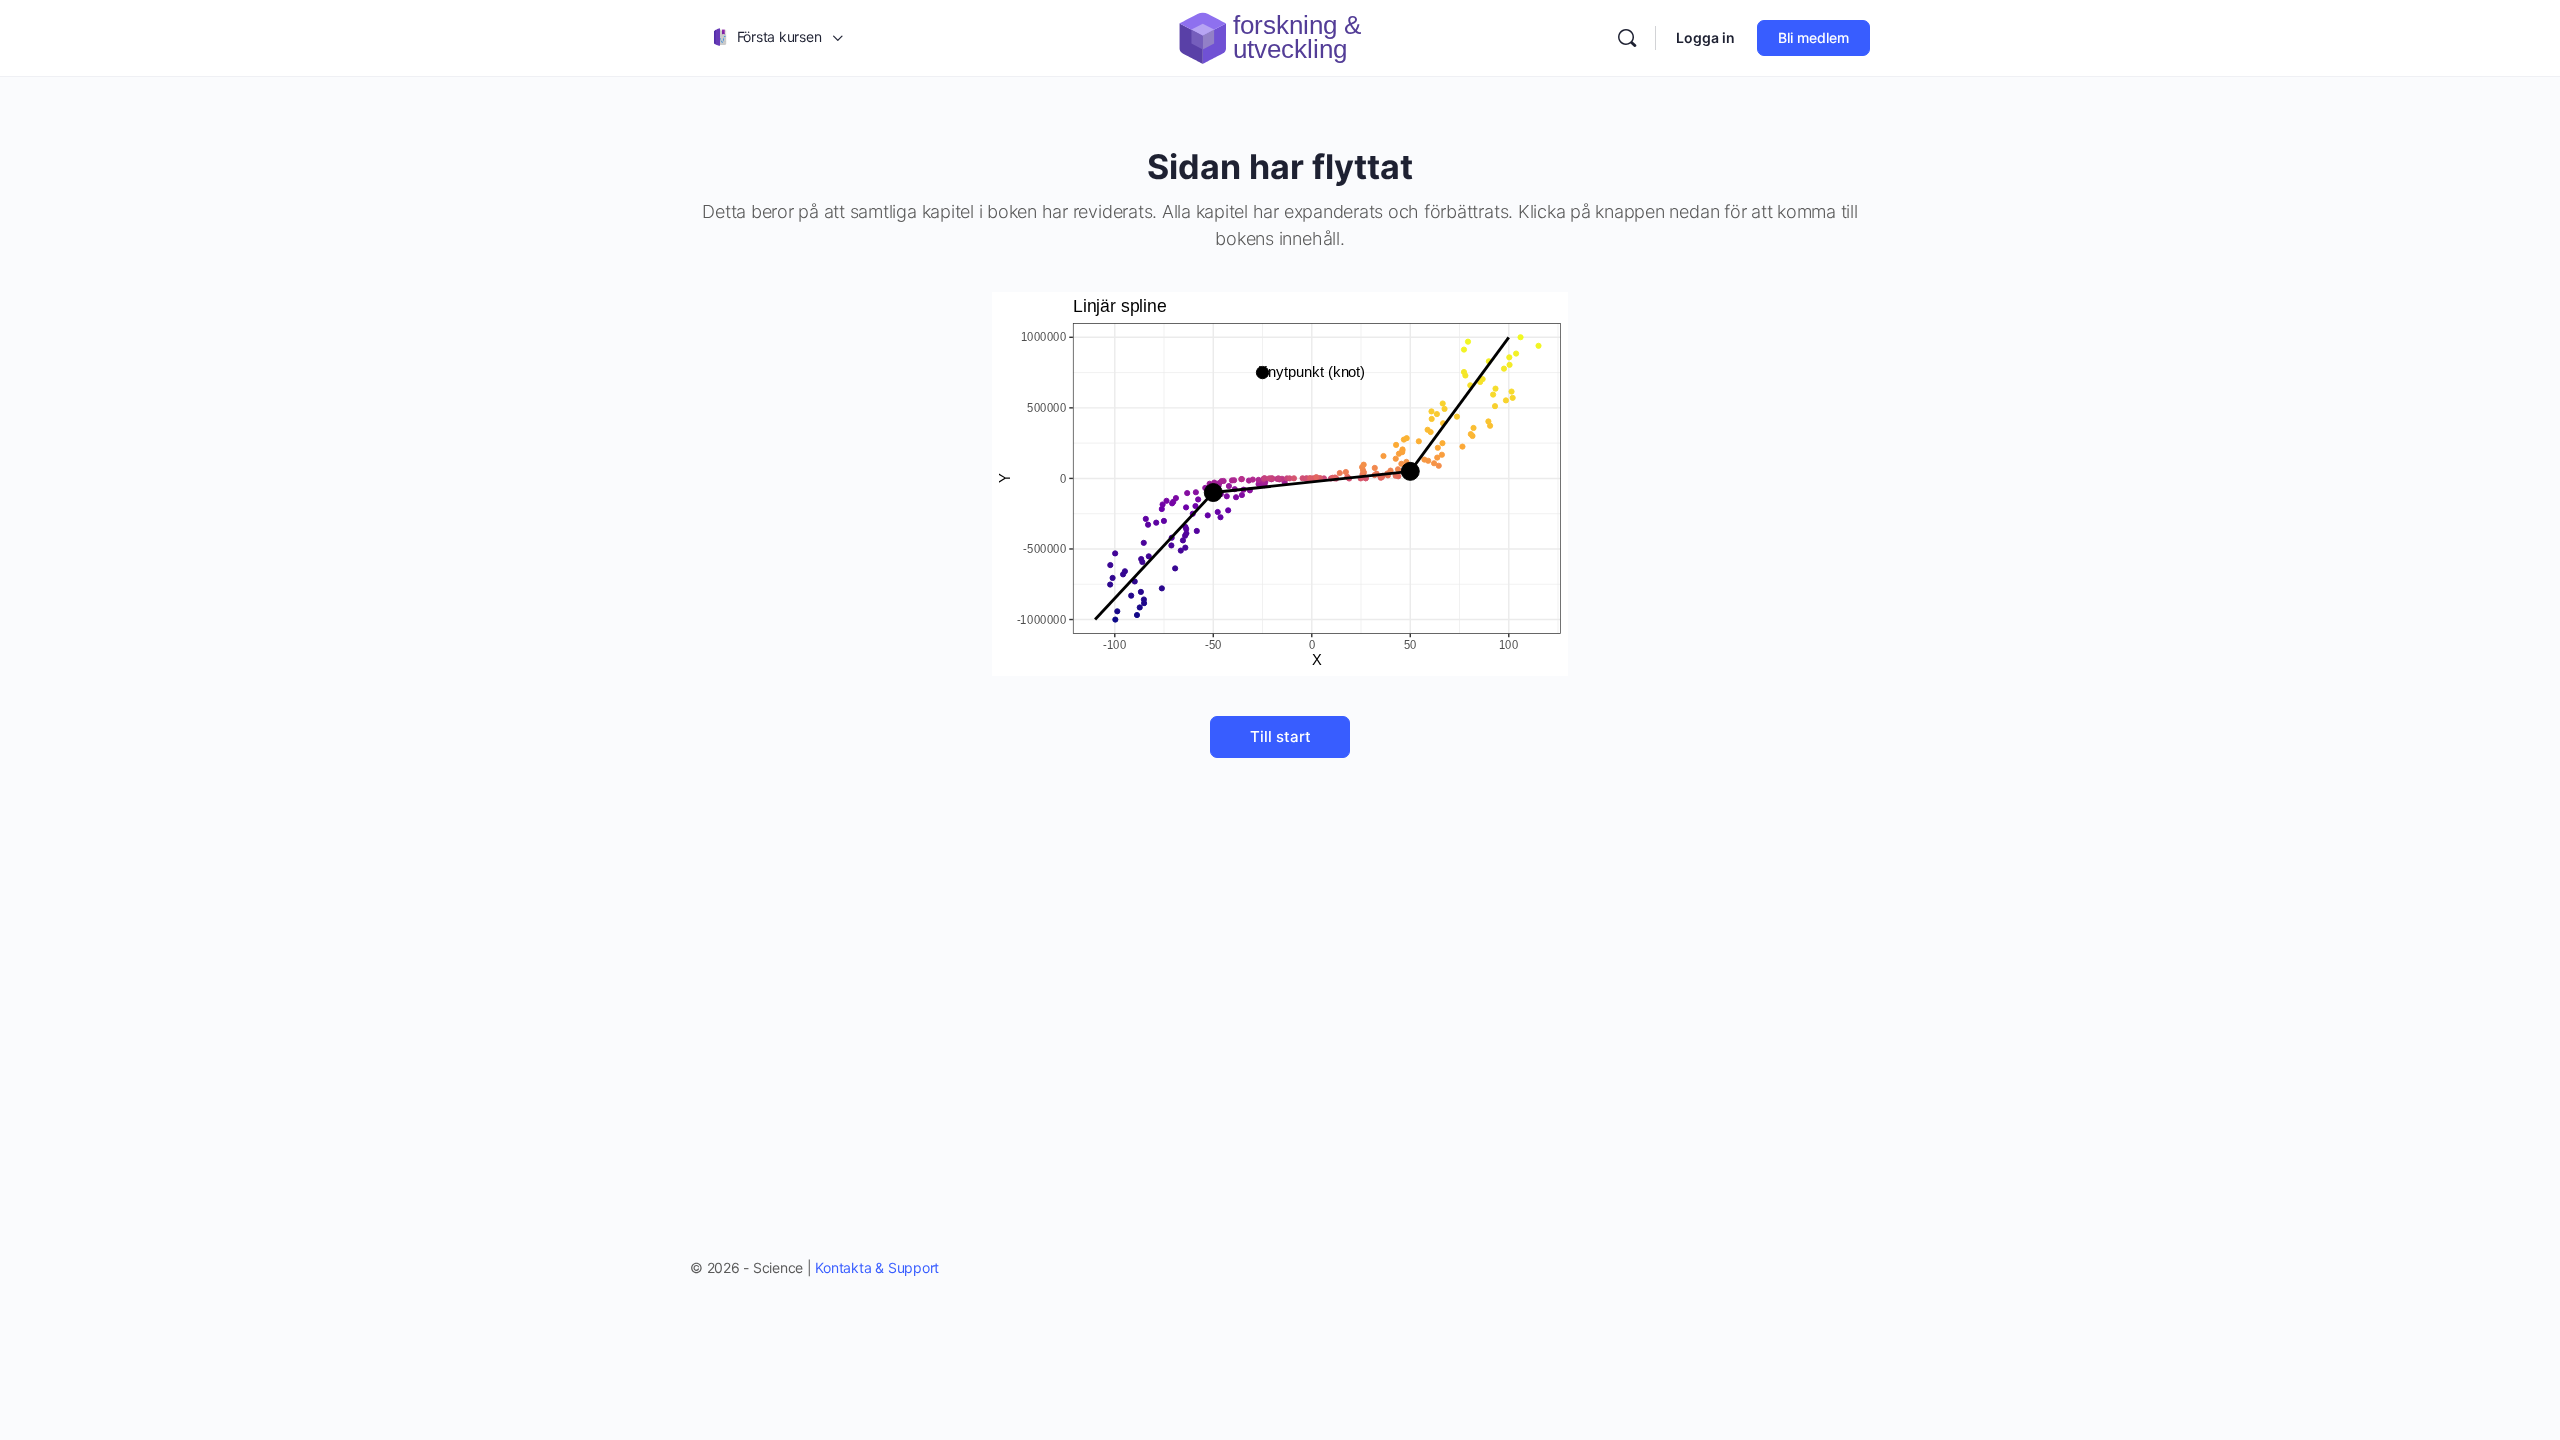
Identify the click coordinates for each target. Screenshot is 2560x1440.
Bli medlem (1813, 37)
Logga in (1705, 37)
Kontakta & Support (877, 1267)
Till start (1280, 736)
